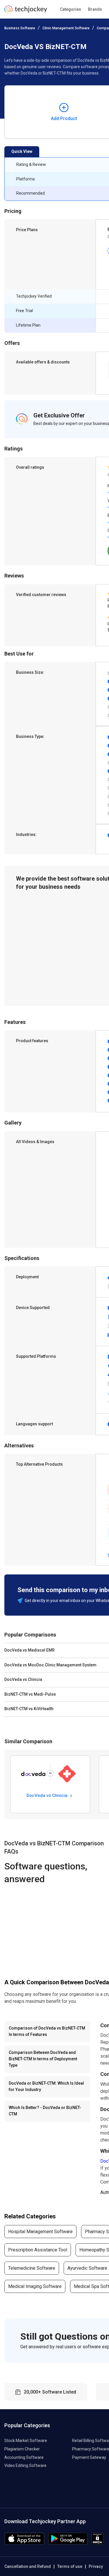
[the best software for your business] (26, 11)
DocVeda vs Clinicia (48, 1795)
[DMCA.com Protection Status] (98, 2543)
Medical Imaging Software (35, 2286)
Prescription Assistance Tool (38, 2250)
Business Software (20, 28)
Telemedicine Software (32, 2268)
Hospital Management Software (40, 2232)
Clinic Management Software (66, 28)
